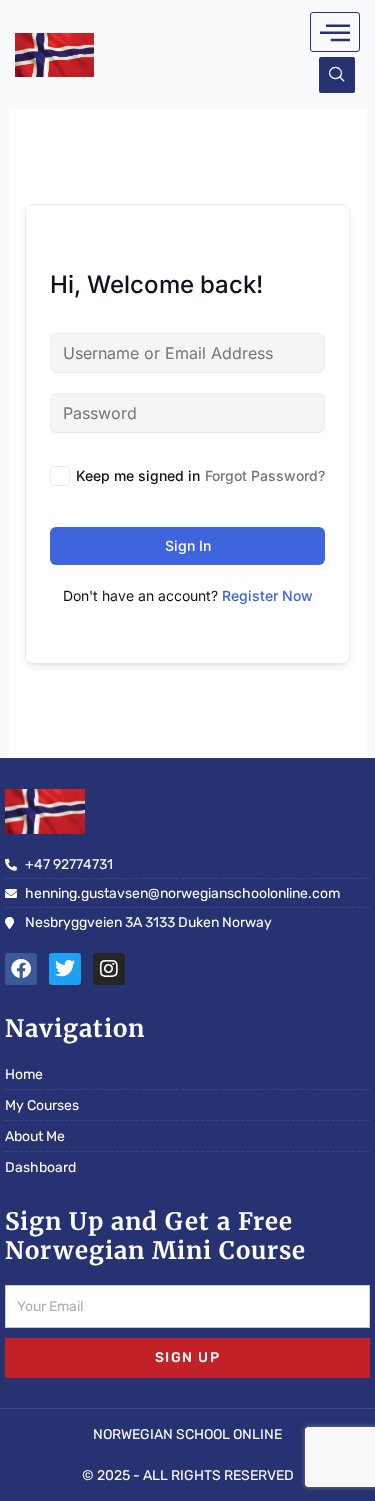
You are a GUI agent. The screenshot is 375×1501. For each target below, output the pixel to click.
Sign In (188, 545)
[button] (337, 75)
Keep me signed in (138, 475)
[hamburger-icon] (335, 32)
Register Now (267, 595)
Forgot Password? (265, 475)
